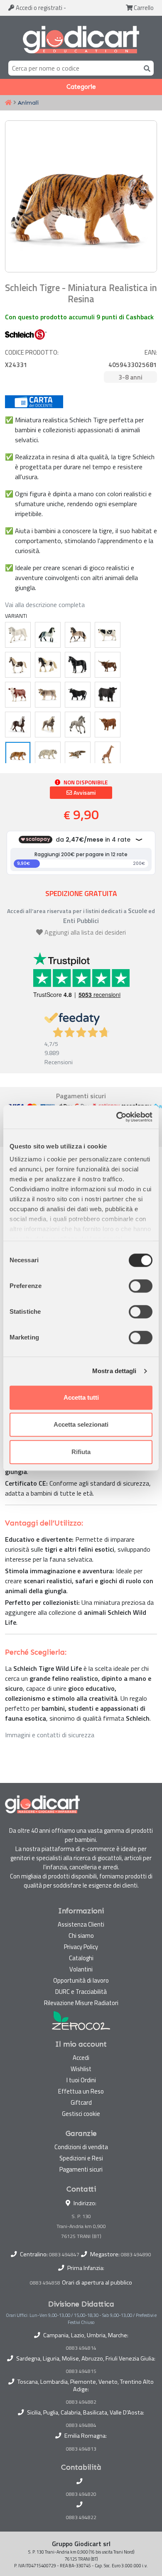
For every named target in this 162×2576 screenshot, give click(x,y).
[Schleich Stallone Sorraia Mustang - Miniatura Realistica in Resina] (78, 725)
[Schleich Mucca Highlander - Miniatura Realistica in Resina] (108, 725)
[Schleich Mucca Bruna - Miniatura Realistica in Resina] (48, 695)
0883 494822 (81, 2517)
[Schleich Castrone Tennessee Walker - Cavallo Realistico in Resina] (78, 665)
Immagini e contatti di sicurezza (50, 1735)
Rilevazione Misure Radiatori (81, 2003)
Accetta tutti (81, 1397)
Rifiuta (81, 1452)
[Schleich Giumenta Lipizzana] (18, 635)
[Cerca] (145, 68)
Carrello (143, 8)
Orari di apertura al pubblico (97, 2282)
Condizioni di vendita (81, 2147)
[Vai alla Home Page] (8, 103)
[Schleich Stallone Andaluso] (48, 635)
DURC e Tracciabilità (81, 1992)
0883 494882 (81, 2402)
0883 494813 (81, 2449)
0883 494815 (81, 2371)
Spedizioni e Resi (81, 2158)
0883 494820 (81, 2494)
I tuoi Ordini (81, 2080)
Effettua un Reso (81, 2091)
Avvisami (84, 793)
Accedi (38, 8)
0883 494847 (64, 2254)
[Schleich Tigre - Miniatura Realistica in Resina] (18, 754)
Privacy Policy (81, 1947)
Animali (28, 103)
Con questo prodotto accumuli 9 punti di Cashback (79, 317)
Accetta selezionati (81, 1424)
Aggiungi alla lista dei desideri (85, 932)
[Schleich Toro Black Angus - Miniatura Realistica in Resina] (108, 695)
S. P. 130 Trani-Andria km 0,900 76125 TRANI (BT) (81, 2226)
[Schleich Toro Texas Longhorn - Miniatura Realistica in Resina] (108, 665)
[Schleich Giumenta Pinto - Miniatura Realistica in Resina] (18, 665)
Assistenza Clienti (81, 1924)
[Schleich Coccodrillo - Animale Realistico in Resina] (78, 754)
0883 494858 (45, 2283)
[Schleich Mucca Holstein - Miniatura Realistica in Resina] (108, 635)
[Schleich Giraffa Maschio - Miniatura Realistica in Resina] (108, 754)
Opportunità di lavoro (81, 1980)
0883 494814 (81, 2348)
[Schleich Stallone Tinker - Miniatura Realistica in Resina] (48, 665)
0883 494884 (81, 2425)
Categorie (81, 87)
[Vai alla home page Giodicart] (81, 40)
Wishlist (81, 2069)
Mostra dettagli (114, 1371)
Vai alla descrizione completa (45, 605)
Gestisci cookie (81, 2114)
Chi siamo (81, 1936)
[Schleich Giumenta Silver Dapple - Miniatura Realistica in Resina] (48, 725)
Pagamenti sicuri (81, 2169)
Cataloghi (81, 1958)
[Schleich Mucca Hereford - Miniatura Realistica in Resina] (18, 695)
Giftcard (81, 2102)
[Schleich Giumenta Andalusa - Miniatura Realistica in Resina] (78, 635)
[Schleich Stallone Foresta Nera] (18, 725)
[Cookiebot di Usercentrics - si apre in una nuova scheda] (117, 1117)
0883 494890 (136, 2254)
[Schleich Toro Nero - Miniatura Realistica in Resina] (78, 695)
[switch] (141, 1286)
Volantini (81, 1969)
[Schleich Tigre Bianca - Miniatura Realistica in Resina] (48, 754)
